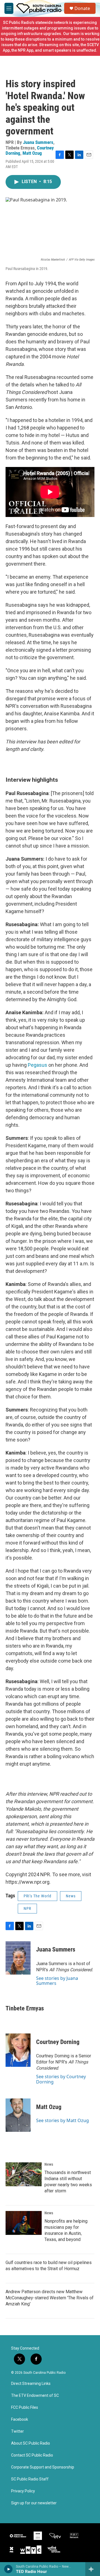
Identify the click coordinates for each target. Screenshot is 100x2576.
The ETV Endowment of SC (35, 2396)
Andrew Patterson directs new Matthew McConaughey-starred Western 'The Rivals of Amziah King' (50, 2298)
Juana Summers (38, 142)
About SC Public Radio (31, 2443)
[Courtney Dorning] (18, 2050)
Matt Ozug (32, 153)
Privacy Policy (23, 2491)
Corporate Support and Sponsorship (43, 2467)
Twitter (17, 2431)
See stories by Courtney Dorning (61, 2079)
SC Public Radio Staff (30, 2479)
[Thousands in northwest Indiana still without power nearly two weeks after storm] (24, 2174)
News (71, 1896)
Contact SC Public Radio (32, 2455)
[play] (8, 2569)
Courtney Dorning (58, 2042)
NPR (27, 1908)
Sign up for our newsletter (34, 2503)
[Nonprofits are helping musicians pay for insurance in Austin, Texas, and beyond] (24, 2223)
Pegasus (37, 1065)
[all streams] (93, 2569)
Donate (82, 8)
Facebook (20, 2419)
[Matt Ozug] (18, 2115)
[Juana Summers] (18, 1958)
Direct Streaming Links (31, 2384)
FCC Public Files (25, 2408)
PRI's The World (37, 1896)
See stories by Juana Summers (57, 1981)
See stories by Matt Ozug (62, 2120)
